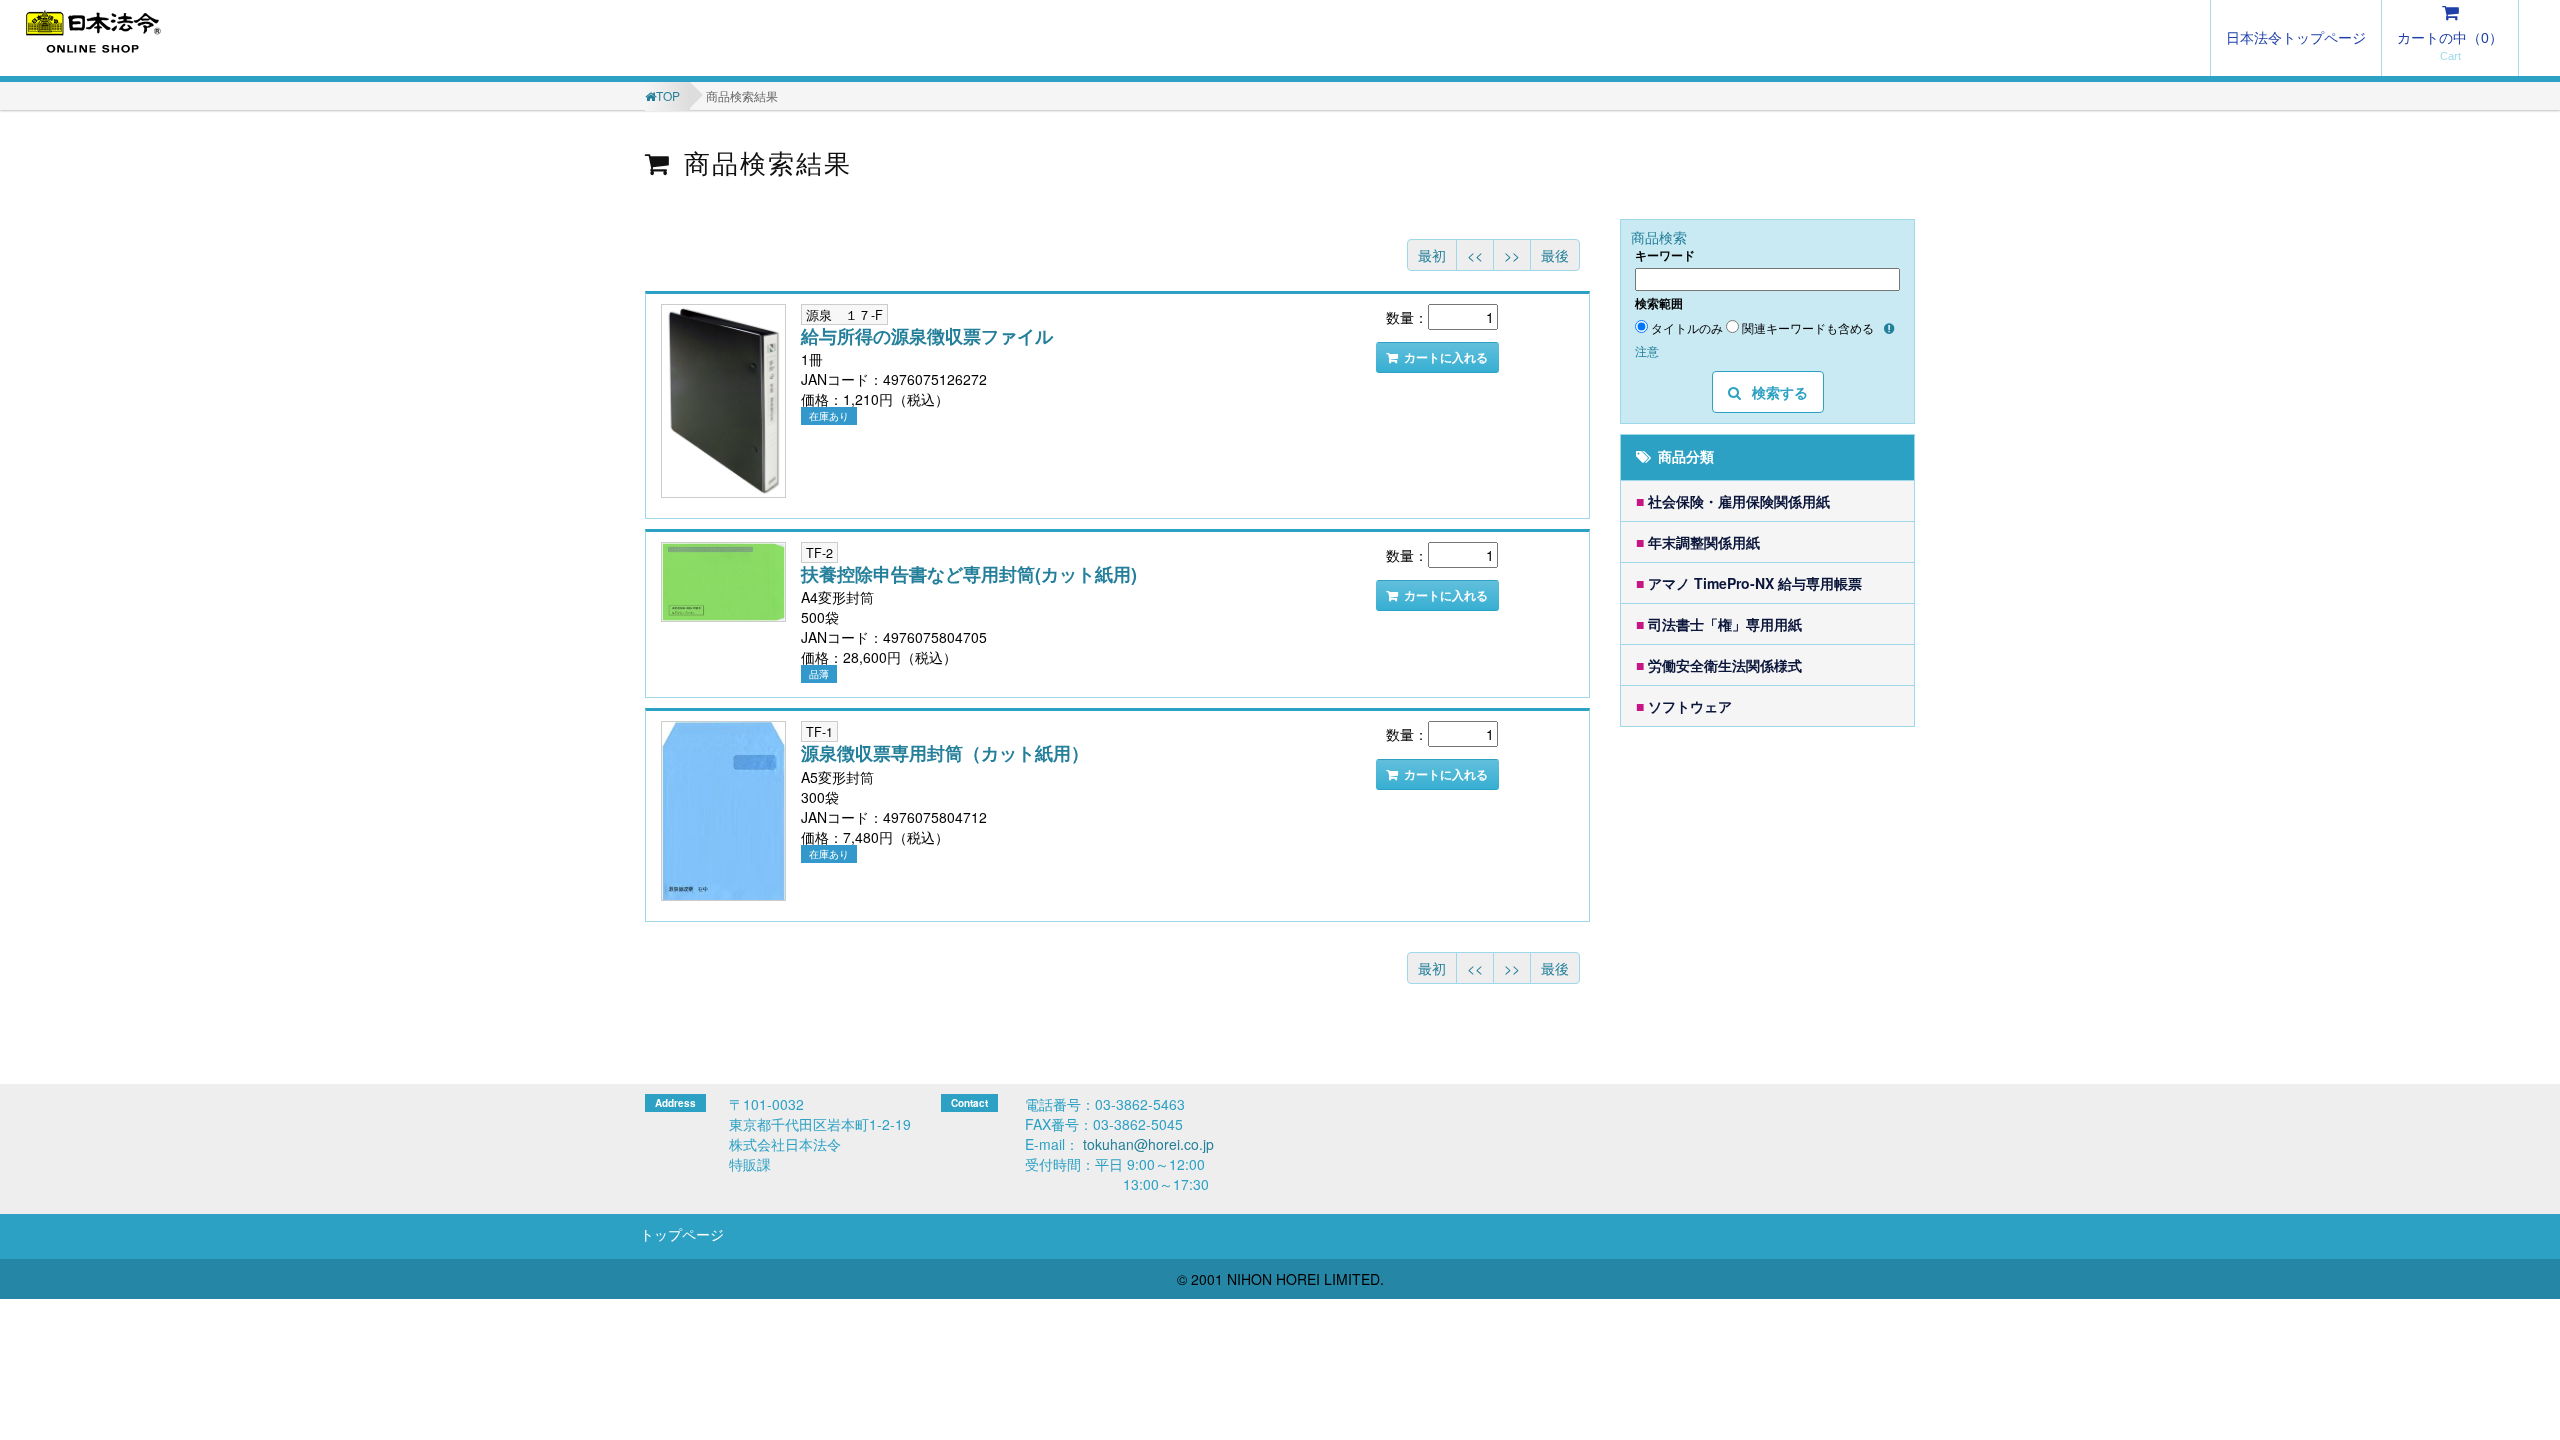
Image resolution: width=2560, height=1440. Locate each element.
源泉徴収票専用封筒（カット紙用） (945, 753)
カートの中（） (2450, 38)
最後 (1555, 255)
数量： (1407, 317)
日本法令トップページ (2296, 38)
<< (1475, 255)
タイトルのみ (1687, 327)
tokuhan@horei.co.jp (1148, 1144)
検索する (1778, 392)
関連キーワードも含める (1808, 327)
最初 (1432, 255)
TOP (668, 95)
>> (1512, 255)
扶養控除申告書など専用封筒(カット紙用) (969, 574)
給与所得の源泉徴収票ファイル (927, 336)
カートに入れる (1446, 357)
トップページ (682, 1234)
